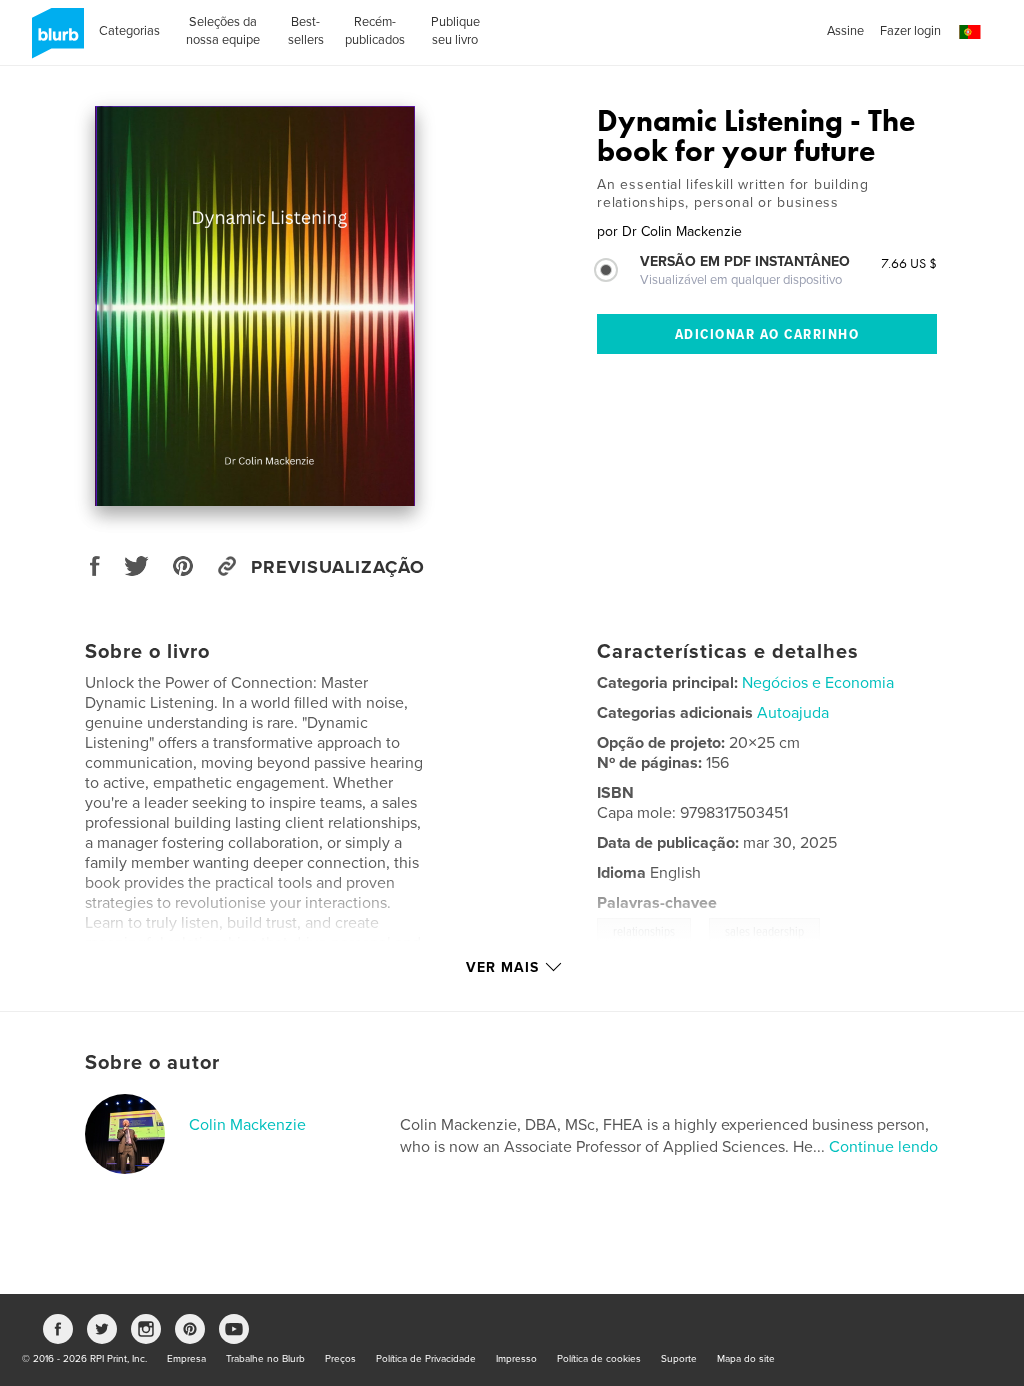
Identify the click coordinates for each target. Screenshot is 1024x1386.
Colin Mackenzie (247, 1125)
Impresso (516, 1359)
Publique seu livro (455, 31)
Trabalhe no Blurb (265, 1359)
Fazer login (910, 31)
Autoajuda (793, 713)
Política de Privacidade (426, 1359)
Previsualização (338, 567)
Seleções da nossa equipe (223, 31)
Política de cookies (599, 1359)
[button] (970, 32)
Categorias (129, 31)
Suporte (679, 1359)
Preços (340, 1359)
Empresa (186, 1359)
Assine (845, 31)
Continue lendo (883, 1147)
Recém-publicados (375, 31)
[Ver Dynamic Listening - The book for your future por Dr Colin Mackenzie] (255, 306)
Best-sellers (306, 31)
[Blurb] (54, 41)
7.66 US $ (909, 263)
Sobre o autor (152, 1063)
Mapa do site (746, 1359)
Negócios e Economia (818, 683)
